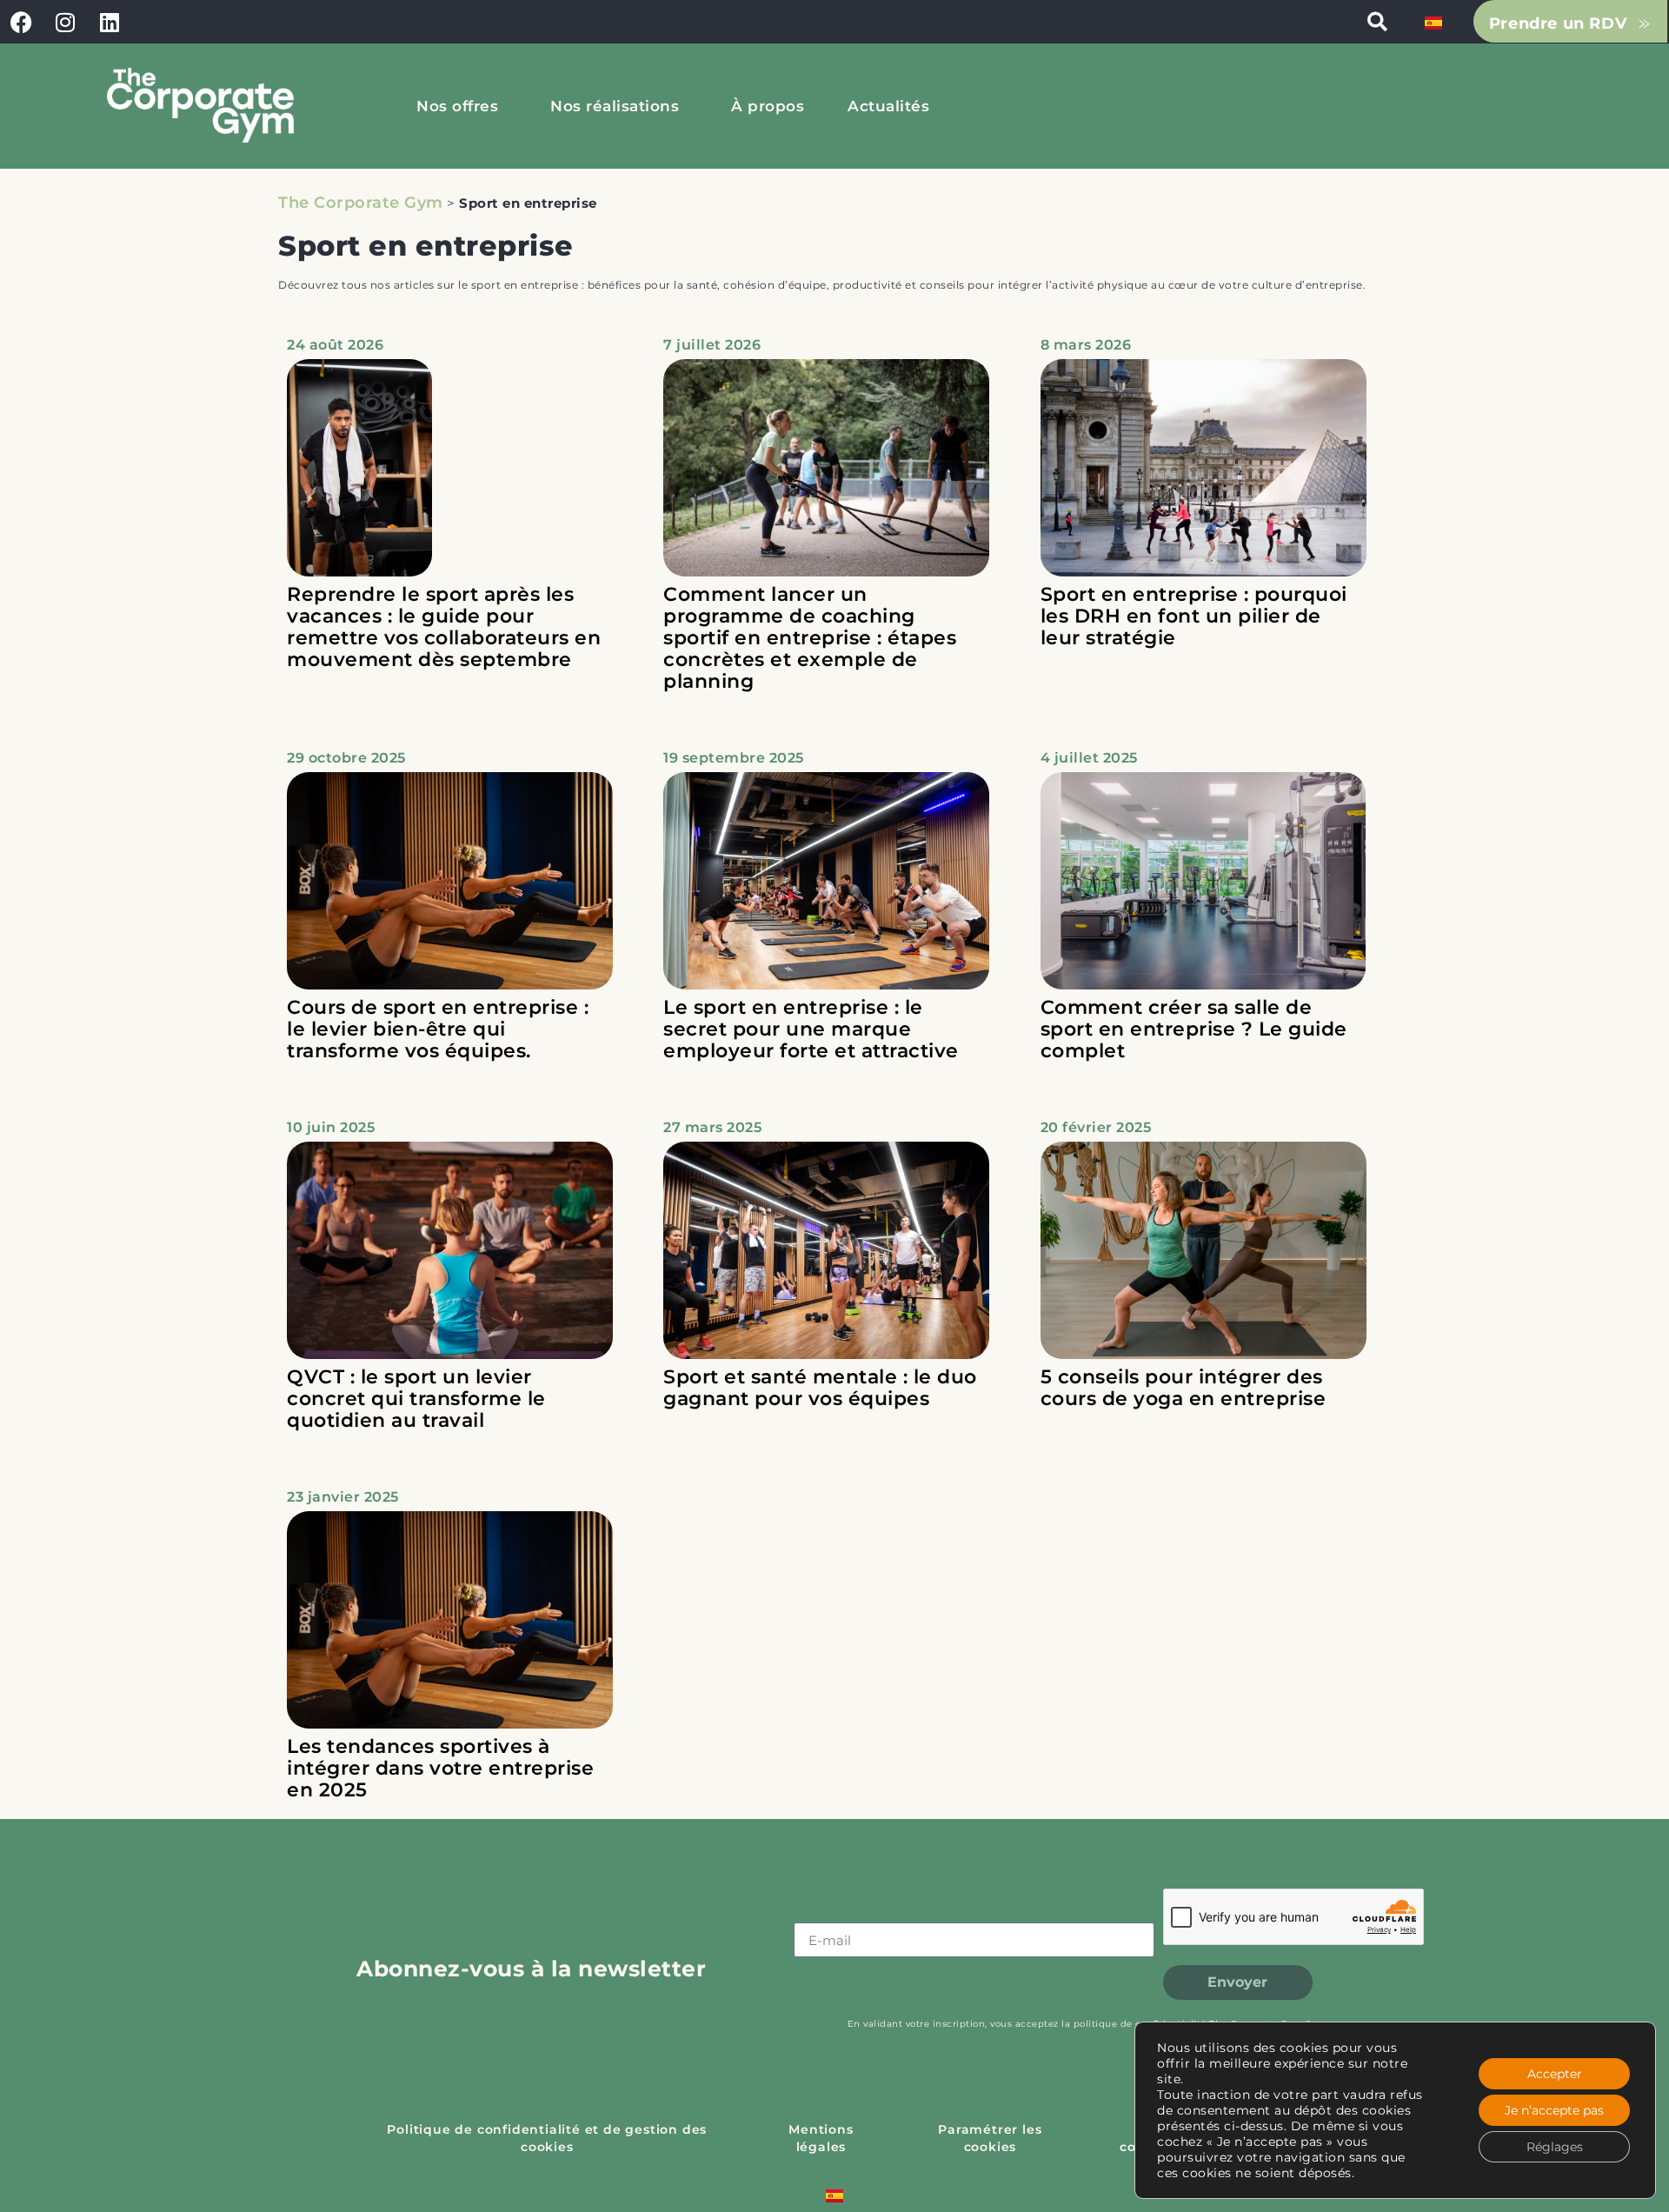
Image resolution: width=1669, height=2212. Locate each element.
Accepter (1555, 2074)
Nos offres (457, 106)
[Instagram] (66, 22)
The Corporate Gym (361, 203)
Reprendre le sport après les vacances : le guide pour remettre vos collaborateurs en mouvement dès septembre (444, 627)
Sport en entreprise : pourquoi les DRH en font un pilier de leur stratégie (1194, 616)
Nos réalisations (615, 106)
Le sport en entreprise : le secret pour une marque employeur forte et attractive (811, 1029)
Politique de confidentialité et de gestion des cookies (547, 2138)
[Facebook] (22, 22)
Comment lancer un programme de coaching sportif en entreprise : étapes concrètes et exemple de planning (810, 638)
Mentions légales (821, 2138)
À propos (768, 106)
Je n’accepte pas (1554, 2110)
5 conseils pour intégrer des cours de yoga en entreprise (1184, 1388)
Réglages (1555, 2147)
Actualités (888, 106)
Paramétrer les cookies (990, 2138)
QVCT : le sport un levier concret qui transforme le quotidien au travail (416, 1399)
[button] (1377, 22)
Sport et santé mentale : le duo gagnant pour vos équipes (820, 1388)
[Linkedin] (110, 22)
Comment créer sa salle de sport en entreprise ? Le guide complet (1194, 1029)
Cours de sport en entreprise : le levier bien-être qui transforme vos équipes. (438, 1029)
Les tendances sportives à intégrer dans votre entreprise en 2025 (440, 1768)
